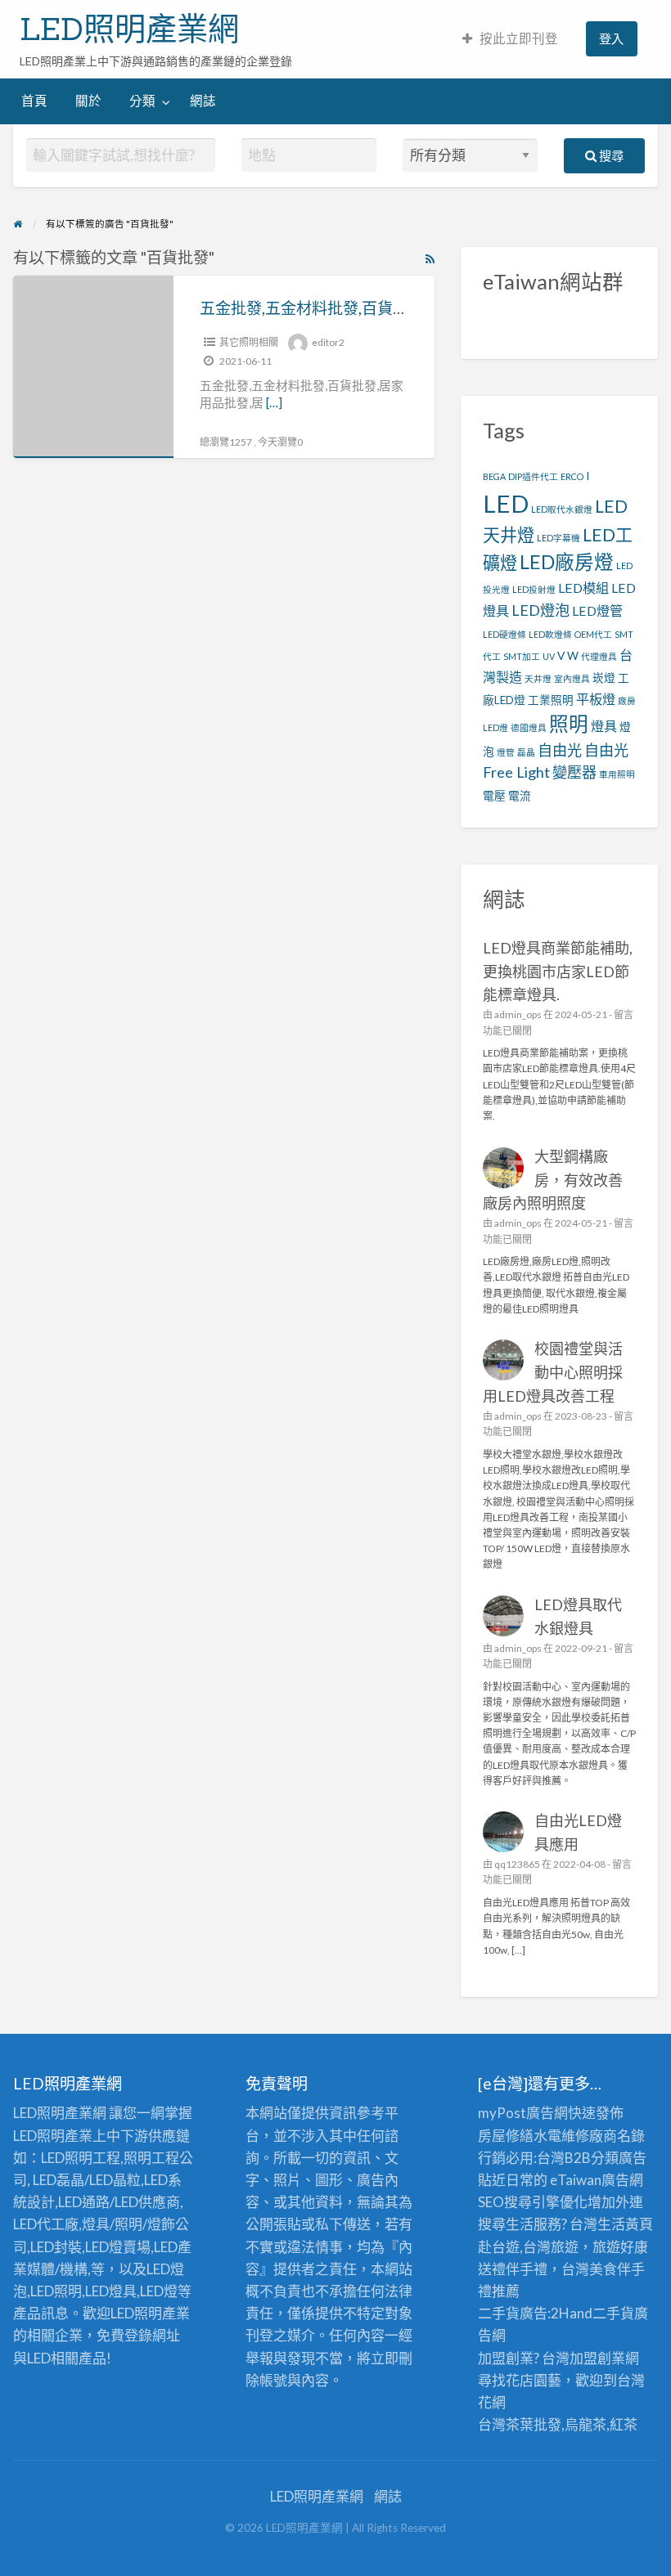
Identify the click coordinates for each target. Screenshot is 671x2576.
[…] (274, 402)
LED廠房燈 (567, 562)
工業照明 (551, 700)
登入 (611, 38)
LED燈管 (597, 610)
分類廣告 (619, 2158)
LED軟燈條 (550, 634)
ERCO (572, 476)
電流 (520, 796)
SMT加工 (522, 656)
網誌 (203, 101)
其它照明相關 (249, 342)
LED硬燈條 (504, 634)
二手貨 (613, 2313)
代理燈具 (599, 656)
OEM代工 (593, 634)
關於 (88, 101)
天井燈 (538, 678)
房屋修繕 (506, 2136)
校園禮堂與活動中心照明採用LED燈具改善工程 (553, 1372)
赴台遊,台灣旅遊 (528, 2247)
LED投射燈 (534, 589)
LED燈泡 (540, 610)
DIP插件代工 (533, 476)
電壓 (494, 796)
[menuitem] (510, 39)
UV (549, 656)
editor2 (328, 342)
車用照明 (617, 774)
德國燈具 (529, 727)
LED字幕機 (558, 538)
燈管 (506, 752)
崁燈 (604, 678)
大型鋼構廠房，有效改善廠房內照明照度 (553, 1180)
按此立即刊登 (519, 38)
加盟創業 (597, 2358)
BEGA (494, 476)
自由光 (560, 750)
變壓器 (574, 772)
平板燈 (596, 699)
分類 (142, 101)
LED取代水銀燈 (562, 509)
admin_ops (518, 1014)
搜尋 (610, 155)
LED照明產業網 (129, 29)
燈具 (604, 726)
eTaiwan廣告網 (597, 2180)
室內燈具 (572, 678)
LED (506, 503)
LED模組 (583, 588)
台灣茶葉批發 (520, 2424)
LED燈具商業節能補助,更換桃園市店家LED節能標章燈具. (558, 972)
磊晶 (526, 752)
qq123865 (517, 1864)
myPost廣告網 (523, 2113)
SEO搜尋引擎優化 (533, 2202)
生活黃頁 (625, 2224)
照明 (569, 724)
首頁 (34, 101)
